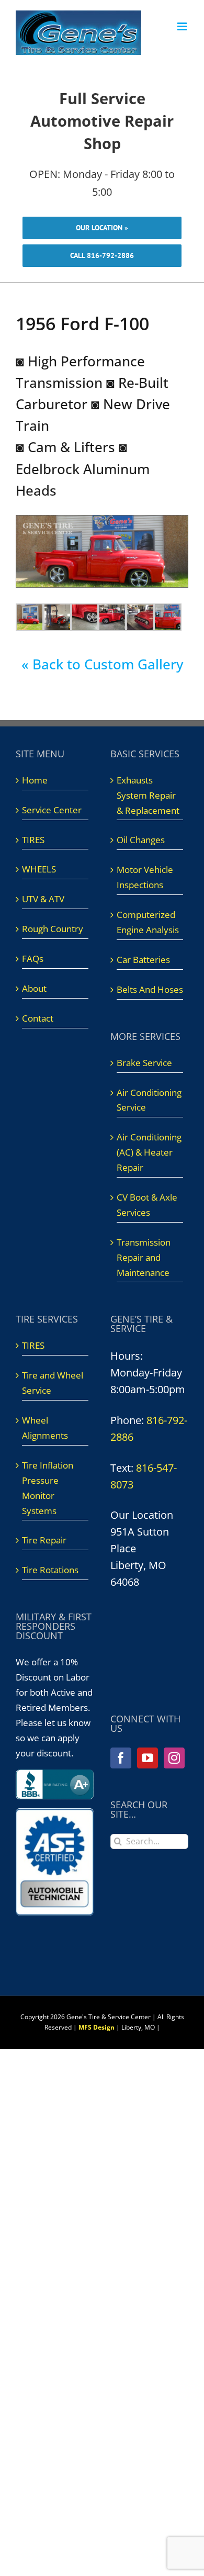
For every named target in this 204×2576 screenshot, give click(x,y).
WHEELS (39, 869)
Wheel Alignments (45, 1428)
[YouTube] (148, 1758)
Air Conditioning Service (149, 1100)
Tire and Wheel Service (53, 1383)
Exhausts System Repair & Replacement (148, 795)
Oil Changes (141, 840)
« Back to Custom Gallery (102, 664)
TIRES (33, 840)
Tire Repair (44, 1540)
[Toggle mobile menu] (183, 26)
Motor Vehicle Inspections (145, 877)
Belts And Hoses (150, 989)
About (34, 988)
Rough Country (53, 929)
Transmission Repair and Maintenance (144, 1257)
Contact (38, 1018)
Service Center (52, 810)
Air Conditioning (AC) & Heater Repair (149, 1152)
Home (35, 780)
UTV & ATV (43, 899)
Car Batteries (143, 960)
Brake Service (144, 1063)
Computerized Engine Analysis (148, 922)
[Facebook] (121, 1758)
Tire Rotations (50, 1570)
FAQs (33, 959)
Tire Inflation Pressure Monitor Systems (48, 1488)
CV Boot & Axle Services (147, 1205)
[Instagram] (174, 1758)
